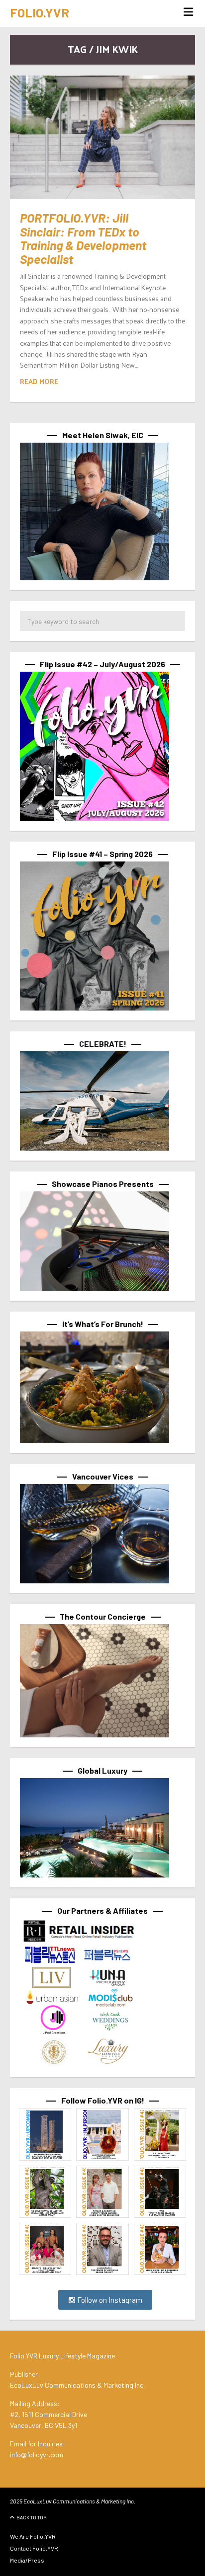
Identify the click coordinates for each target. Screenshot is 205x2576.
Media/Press (27, 2560)
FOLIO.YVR (40, 12)
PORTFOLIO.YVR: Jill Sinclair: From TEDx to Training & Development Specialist (83, 238)
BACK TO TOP (31, 2517)
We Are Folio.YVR (33, 2536)
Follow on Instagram (109, 2300)
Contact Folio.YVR (34, 2548)
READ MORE (39, 381)
